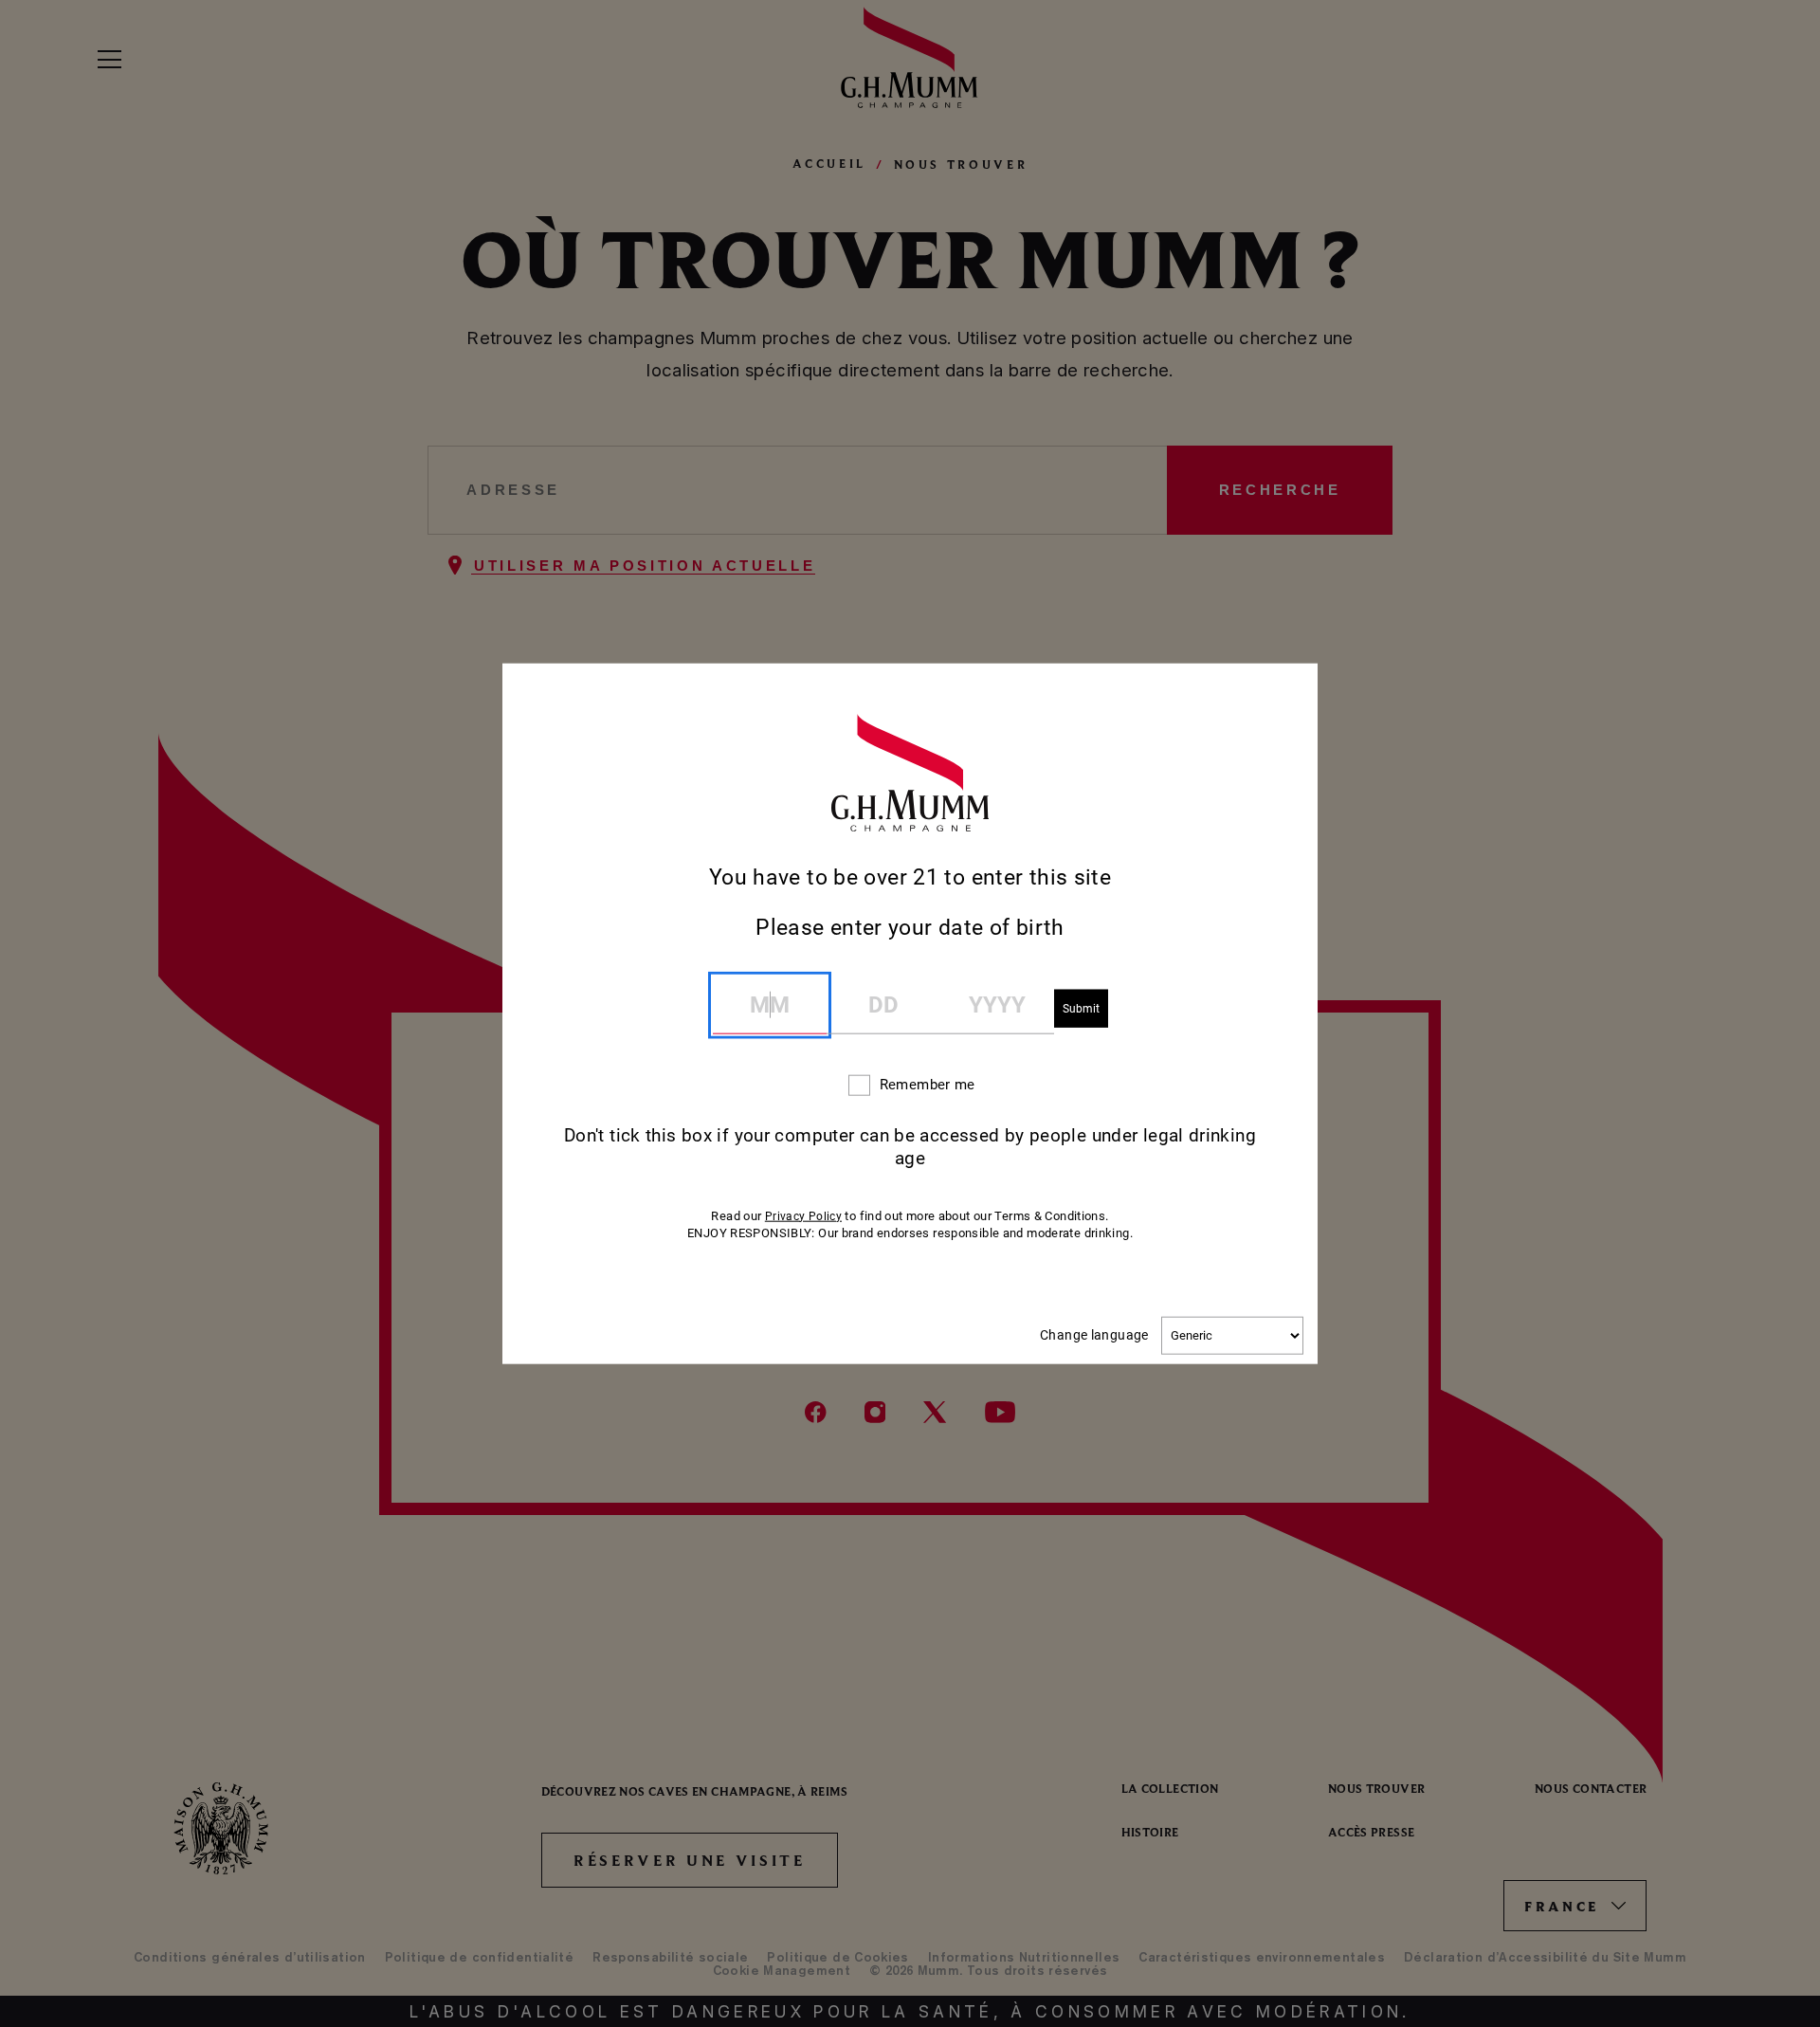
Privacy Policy (803, 1215)
